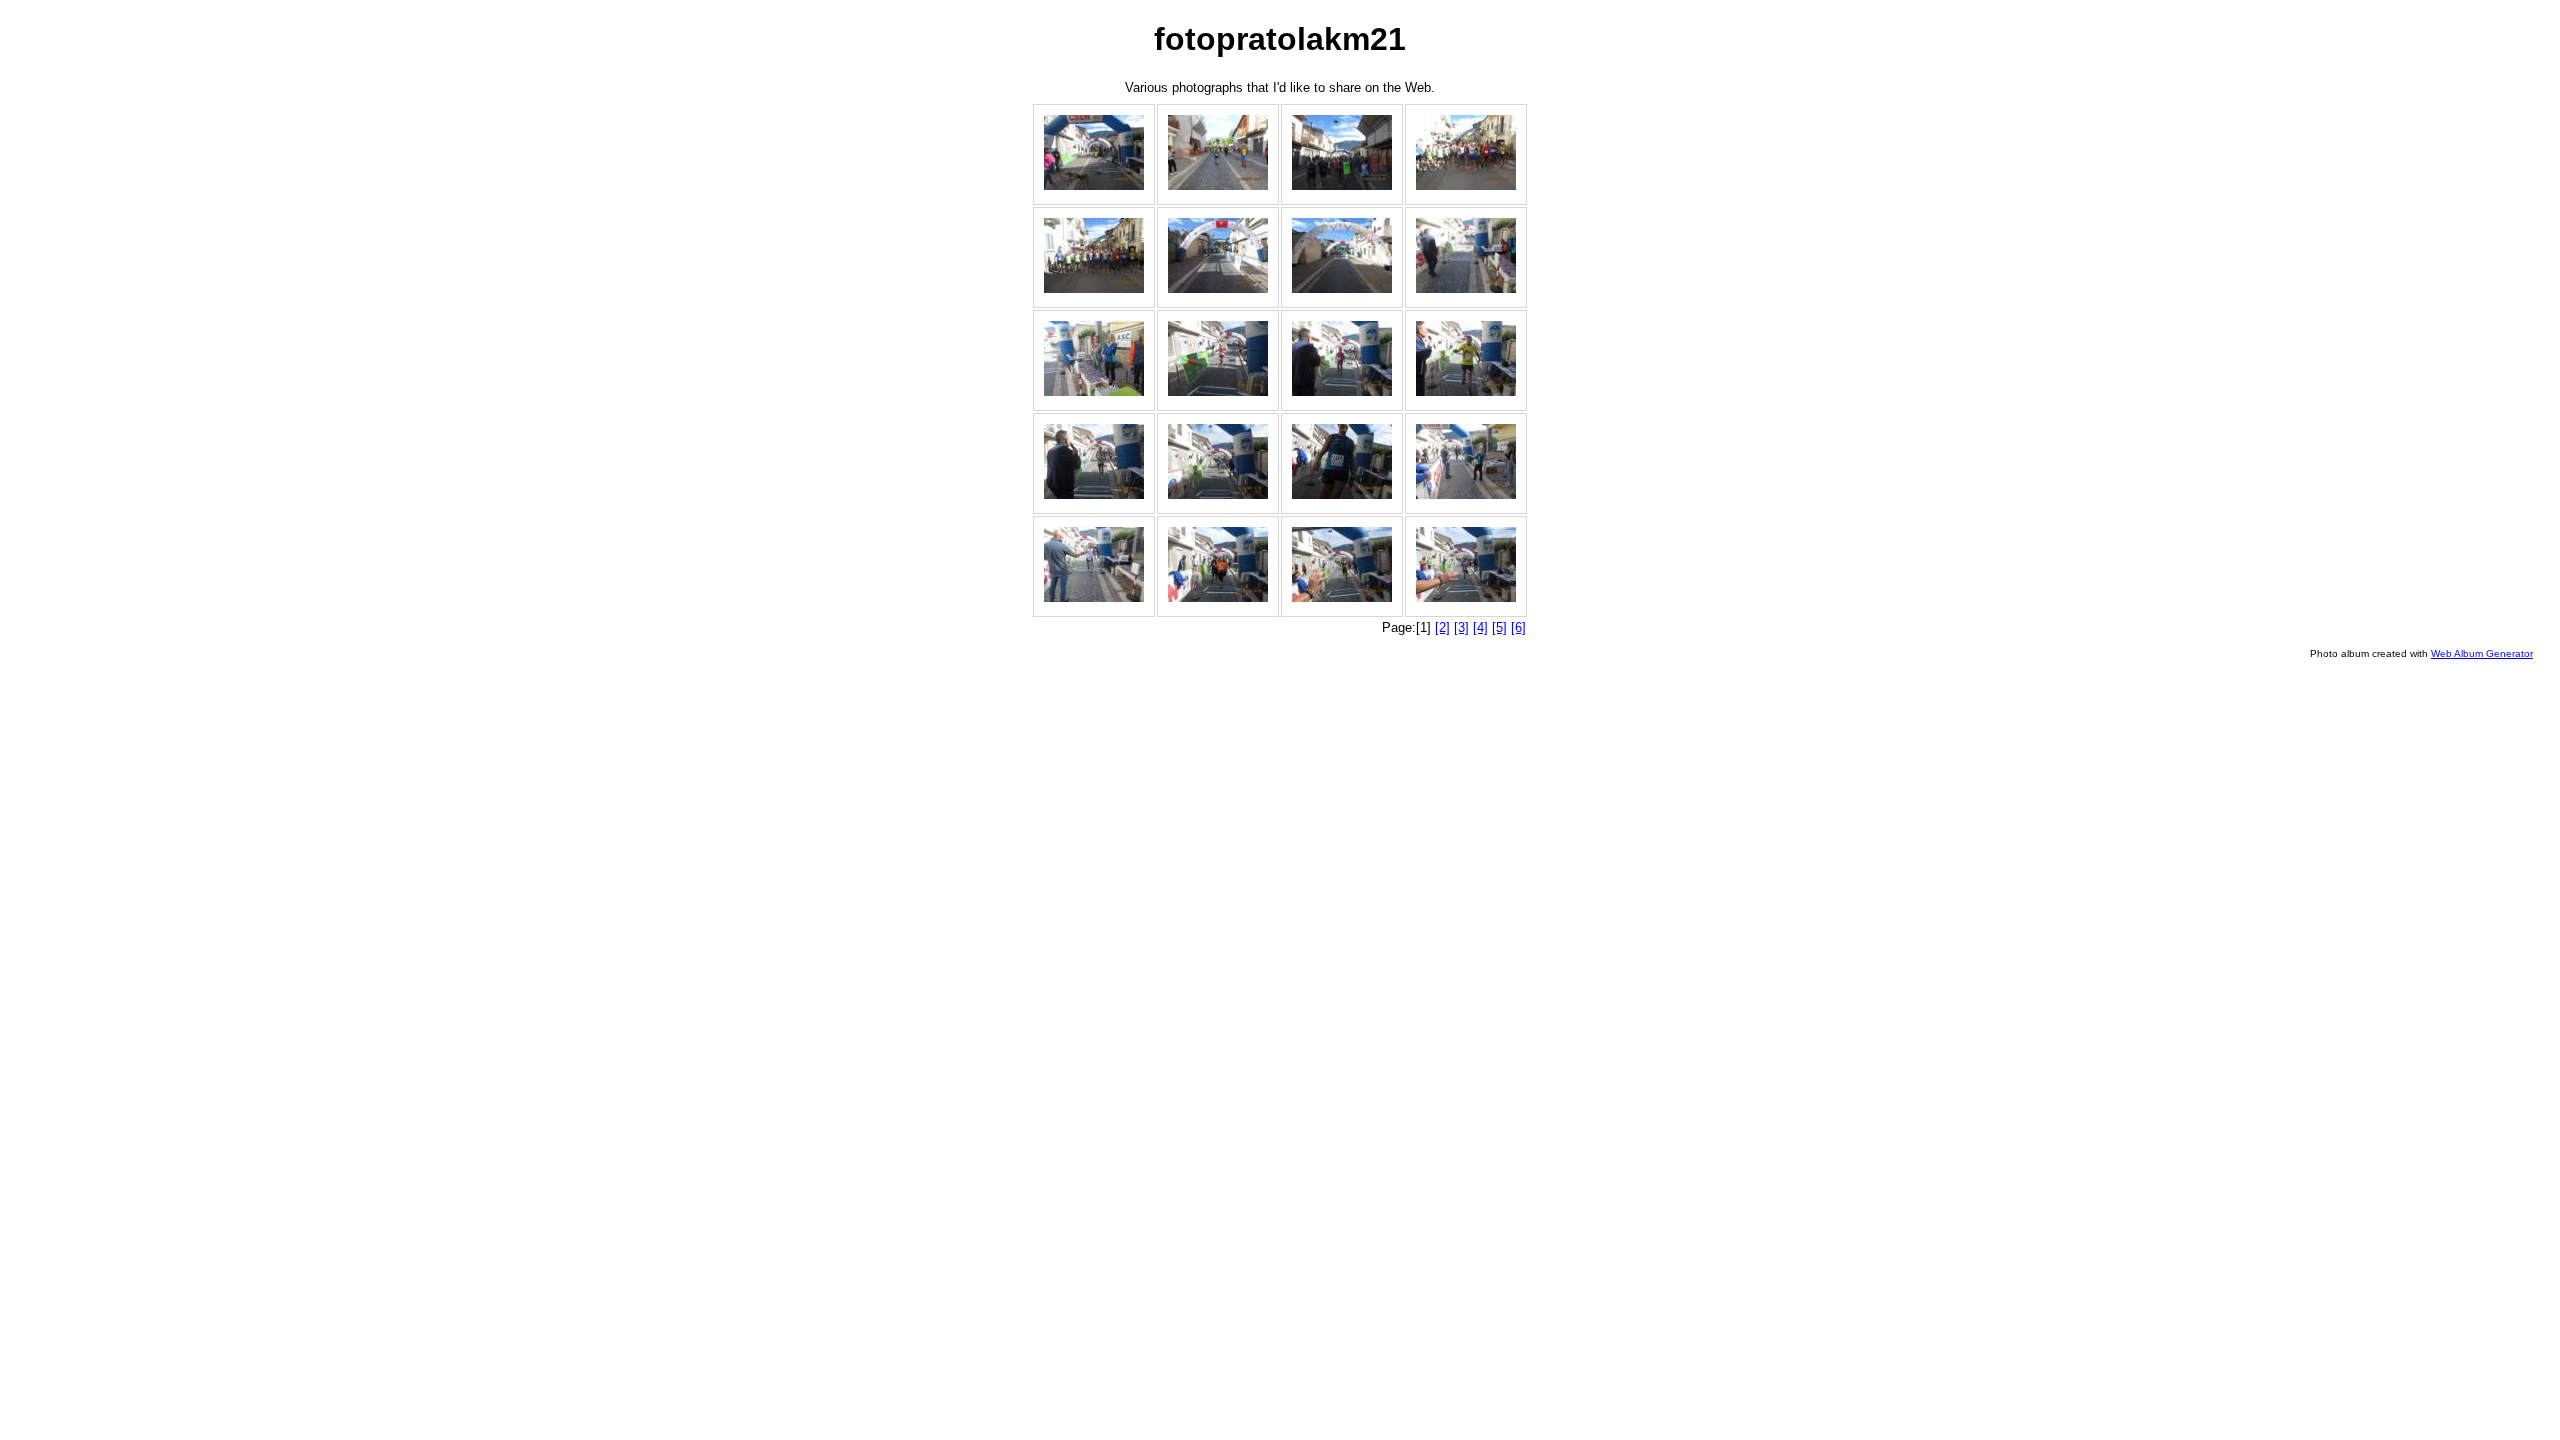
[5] (1499, 627)
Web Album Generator (2482, 653)
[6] (1518, 627)
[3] (1461, 627)
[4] (1480, 627)
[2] (1442, 627)
